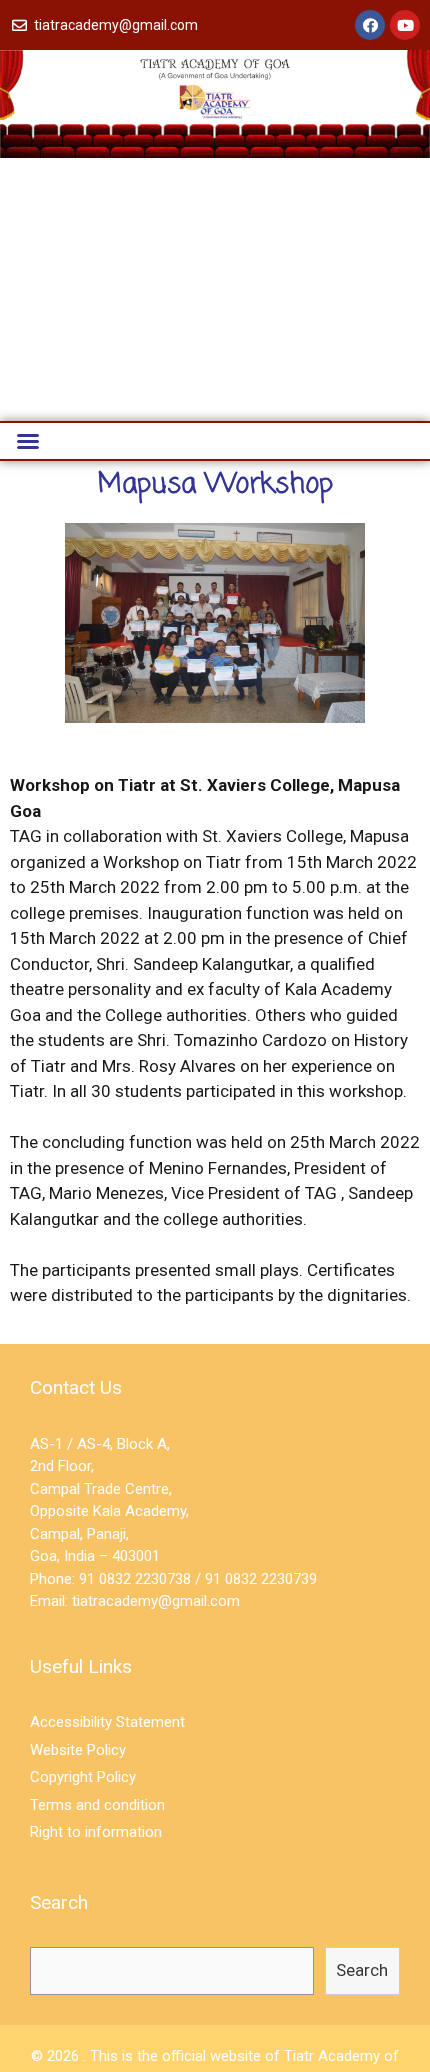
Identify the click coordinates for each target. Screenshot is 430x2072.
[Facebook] (370, 25)
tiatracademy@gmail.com (156, 1601)
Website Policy (78, 1750)
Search (362, 1970)
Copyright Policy (83, 1777)
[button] (28, 441)
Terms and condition (97, 1805)
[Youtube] (405, 25)
